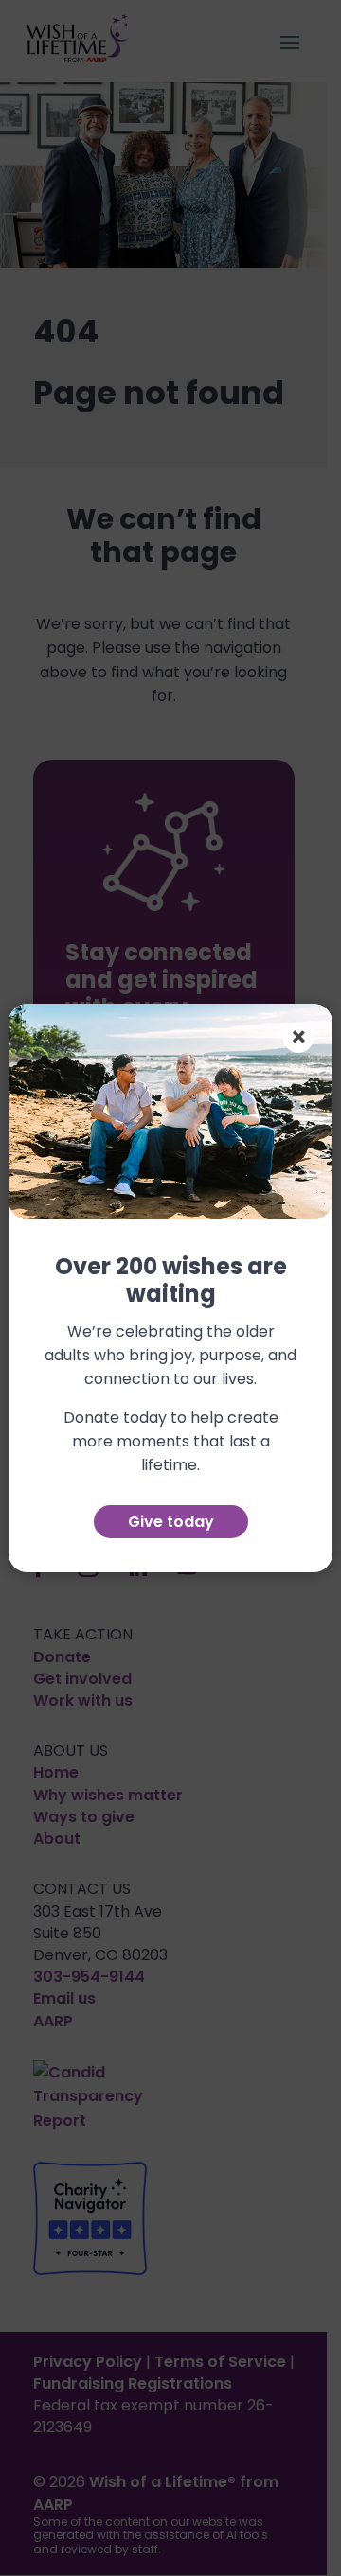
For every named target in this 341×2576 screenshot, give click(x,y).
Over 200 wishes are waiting (171, 1281)
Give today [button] (171, 1522)
